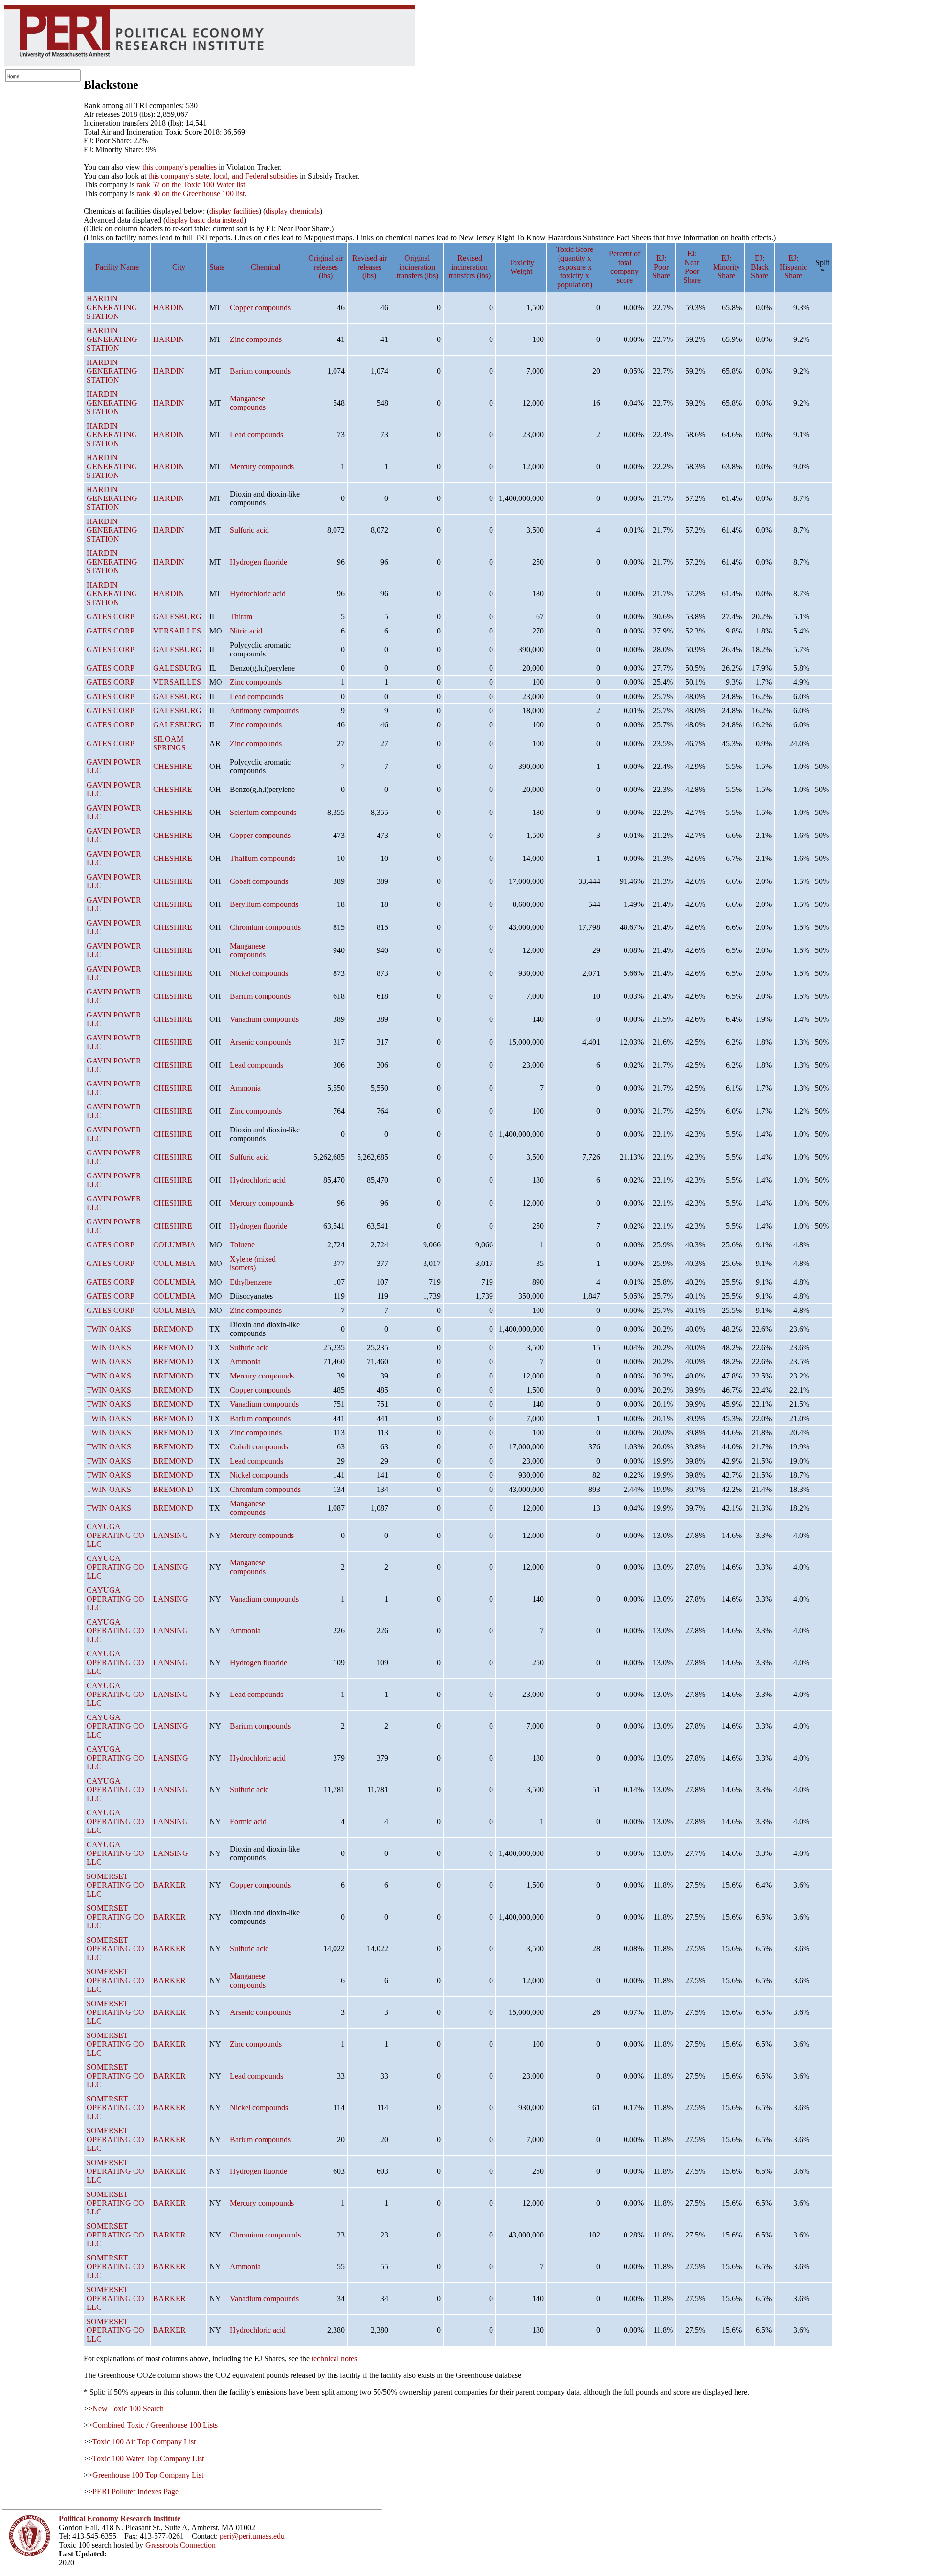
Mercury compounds (262, 466)
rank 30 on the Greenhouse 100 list (190, 193)
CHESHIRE (173, 766)
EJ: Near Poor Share (692, 267)
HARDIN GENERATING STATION (112, 307)
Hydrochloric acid (258, 594)
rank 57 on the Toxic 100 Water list (191, 185)
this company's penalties (179, 167)
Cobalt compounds (259, 881)
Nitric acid (246, 631)
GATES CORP (111, 617)
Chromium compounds (265, 927)
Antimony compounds (264, 711)
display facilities (234, 211)
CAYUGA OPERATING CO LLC (115, 1535)
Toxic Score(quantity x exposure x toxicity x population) (575, 267)
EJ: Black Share (760, 267)
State (217, 267)
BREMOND (173, 1329)
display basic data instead (205, 220)
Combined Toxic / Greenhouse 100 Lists (155, 2425)
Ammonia (245, 1088)
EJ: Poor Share (661, 267)
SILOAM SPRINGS (169, 743)
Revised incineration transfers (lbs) (470, 267)
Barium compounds (260, 371)
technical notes (334, 2359)
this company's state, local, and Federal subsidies (223, 176)
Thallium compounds (263, 858)
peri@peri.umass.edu (252, 2536)
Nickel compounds (259, 973)
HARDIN (169, 307)
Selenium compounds (263, 812)
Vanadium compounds (264, 1019)
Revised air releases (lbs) (369, 267)
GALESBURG (177, 617)
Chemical (266, 267)
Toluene (242, 1245)
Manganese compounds (248, 403)
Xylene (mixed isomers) (253, 1263)
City (179, 267)
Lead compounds (257, 435)
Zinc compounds (256, 339)
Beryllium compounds (264, 904)
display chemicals (293, 211)
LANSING (171, 1535)
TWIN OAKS (109, 1329)
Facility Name (117, 267)
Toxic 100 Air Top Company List (144, 2442)
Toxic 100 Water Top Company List (148, 2458)
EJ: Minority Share (727, 267)
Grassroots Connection (180, 2545)
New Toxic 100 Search (128, 2408)
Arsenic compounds (261, 1042)
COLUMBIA (174, 1245)
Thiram (241, 617)
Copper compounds (260, 307)
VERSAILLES (177, 631)
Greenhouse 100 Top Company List (148, 2475)
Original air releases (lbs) (326, 267)
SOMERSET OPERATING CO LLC (115, 1885)
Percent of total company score (625, 267)
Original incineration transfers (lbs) (417, 267)
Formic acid (248, 1821)
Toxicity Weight (521, 267)
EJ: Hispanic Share (793, 267)
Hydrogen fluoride (258, 562)
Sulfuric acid (249, 530)
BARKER (169, 1885)
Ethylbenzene (251, 1282)
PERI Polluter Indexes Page (135, 2492)
